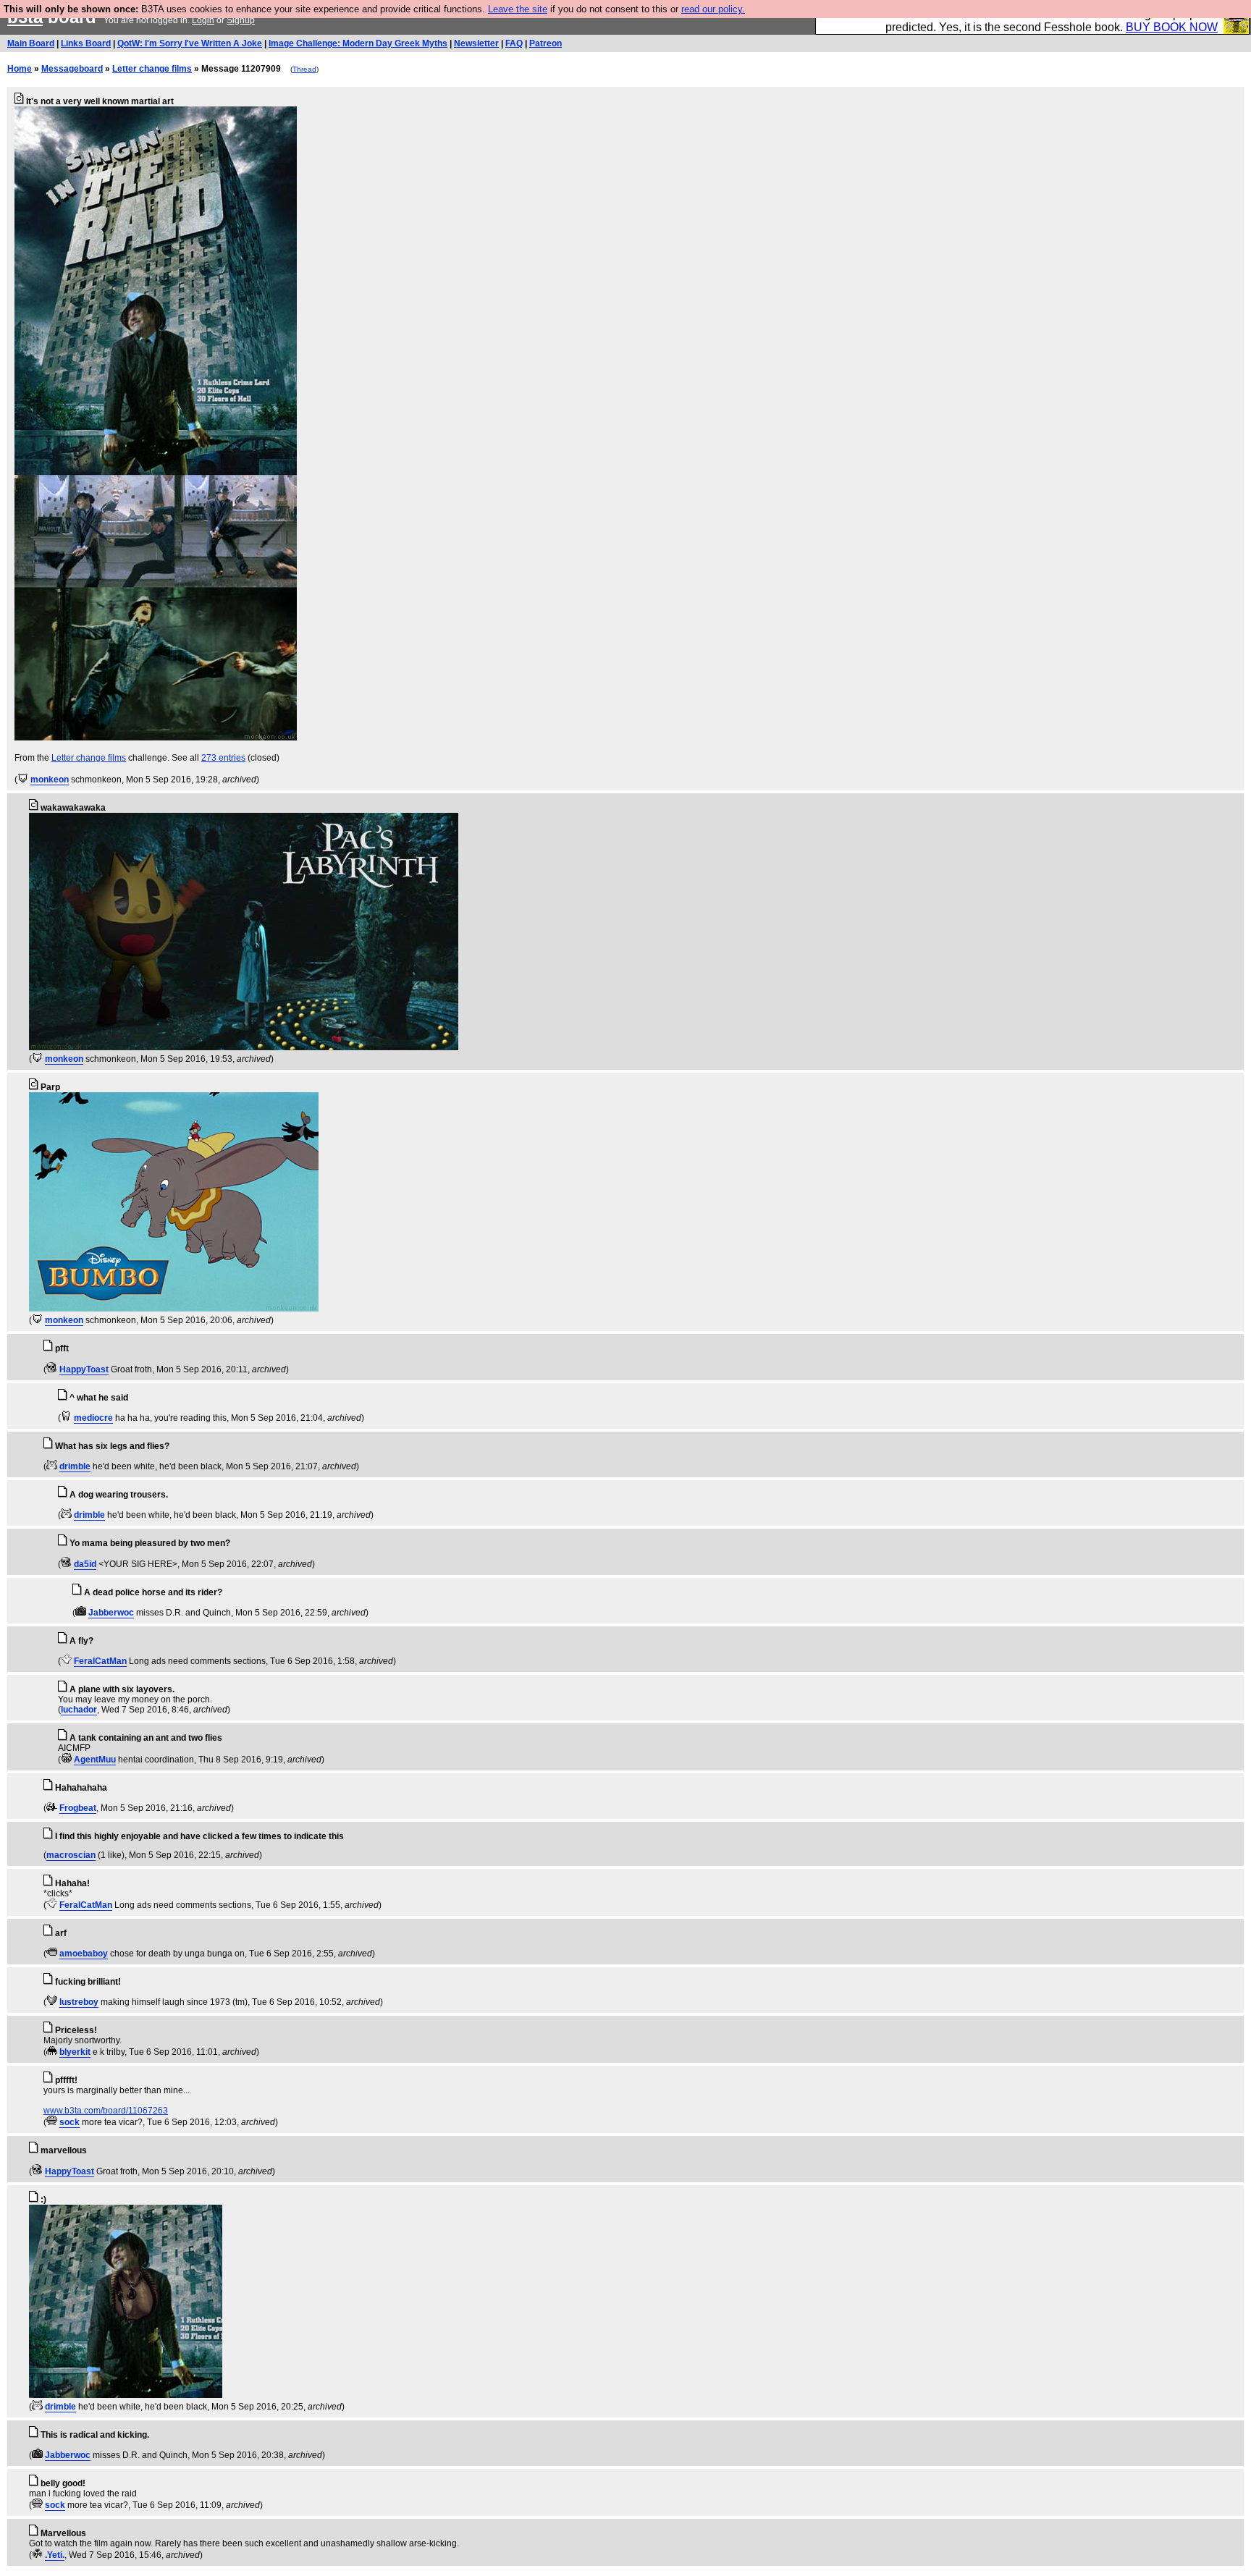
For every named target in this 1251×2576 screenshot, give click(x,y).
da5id (85, 1564)
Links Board (86, 43)
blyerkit (75, 2052)
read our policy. (713, 9)
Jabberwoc (111, 1613)
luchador (79, 1710)
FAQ (514, 43)
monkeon (50, 780)
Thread (304, 69)
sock (69, 2122)
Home (20, 69)
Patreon (546, 43)
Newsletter (476, 43)
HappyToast (84, 1369)
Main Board (31, 43)
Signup (241, 20)
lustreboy (79, 2002)
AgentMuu (95, 1760)
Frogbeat (78, 1808)
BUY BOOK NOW (1172, 27)
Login (203, 20)
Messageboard (72, 69)
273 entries (223, 758)
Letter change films (152, 69)
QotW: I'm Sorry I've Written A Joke (190, 43)
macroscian (71, 1855)
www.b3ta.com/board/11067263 (106, 2111)
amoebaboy (84, 1954)
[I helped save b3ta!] (23, 780)
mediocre (93, 1418)
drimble (75, 1466)
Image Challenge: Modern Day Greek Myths (358, 43)
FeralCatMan (100, 1661)
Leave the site (518, 9)
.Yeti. (55, 2555)
